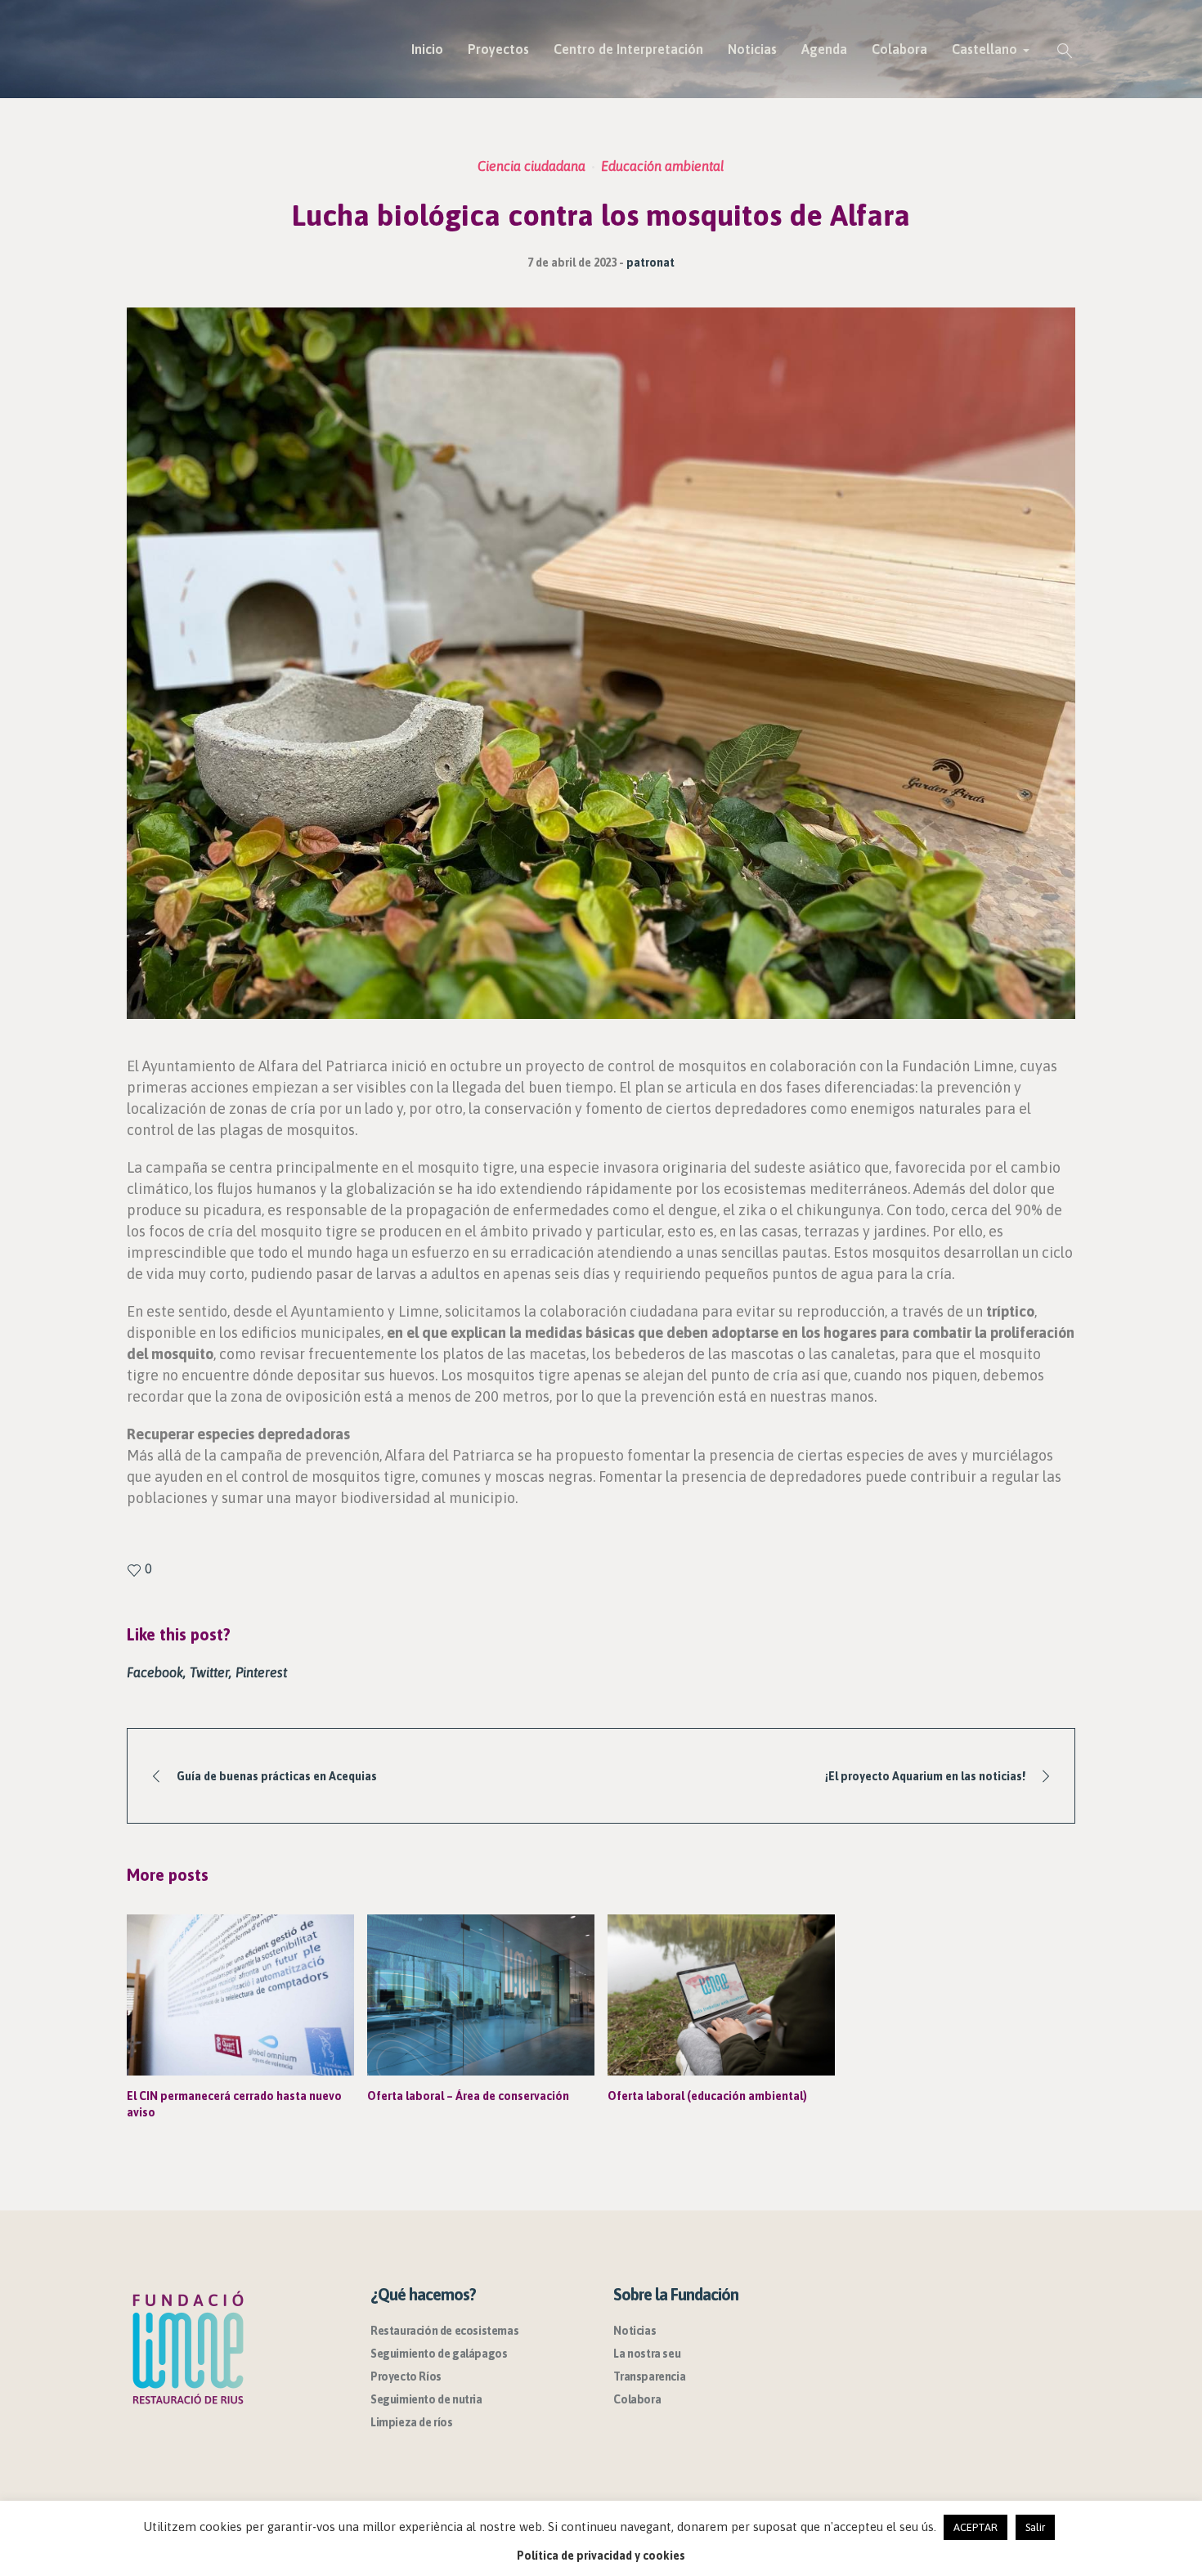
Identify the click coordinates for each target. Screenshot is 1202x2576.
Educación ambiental (663, 166)
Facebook (155, 1672)
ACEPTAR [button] (976, 2527)
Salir (1035, 2527)
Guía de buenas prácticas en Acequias (277, 1776)
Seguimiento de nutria (426, 2399)
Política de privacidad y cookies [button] (601, 2556)
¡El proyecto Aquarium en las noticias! (925, 1776)
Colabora (637, 2399)
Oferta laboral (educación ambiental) (707, 2096)
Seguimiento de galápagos (439, 2354)
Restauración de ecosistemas (444, 2331)
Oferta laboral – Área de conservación (468, 2096)
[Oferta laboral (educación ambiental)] (721, 1995)
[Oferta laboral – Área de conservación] (481, 1995)
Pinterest (261, 1672)
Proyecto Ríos (406, 2376)
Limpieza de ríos (412, 2422)
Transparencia (649, 2376)
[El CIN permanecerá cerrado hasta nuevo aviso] (240, 1995)
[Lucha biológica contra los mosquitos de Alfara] (601, 662)
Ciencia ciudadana (531, 166)
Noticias (635, 2331)
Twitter (209, 1672)
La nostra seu (647, 2354)
